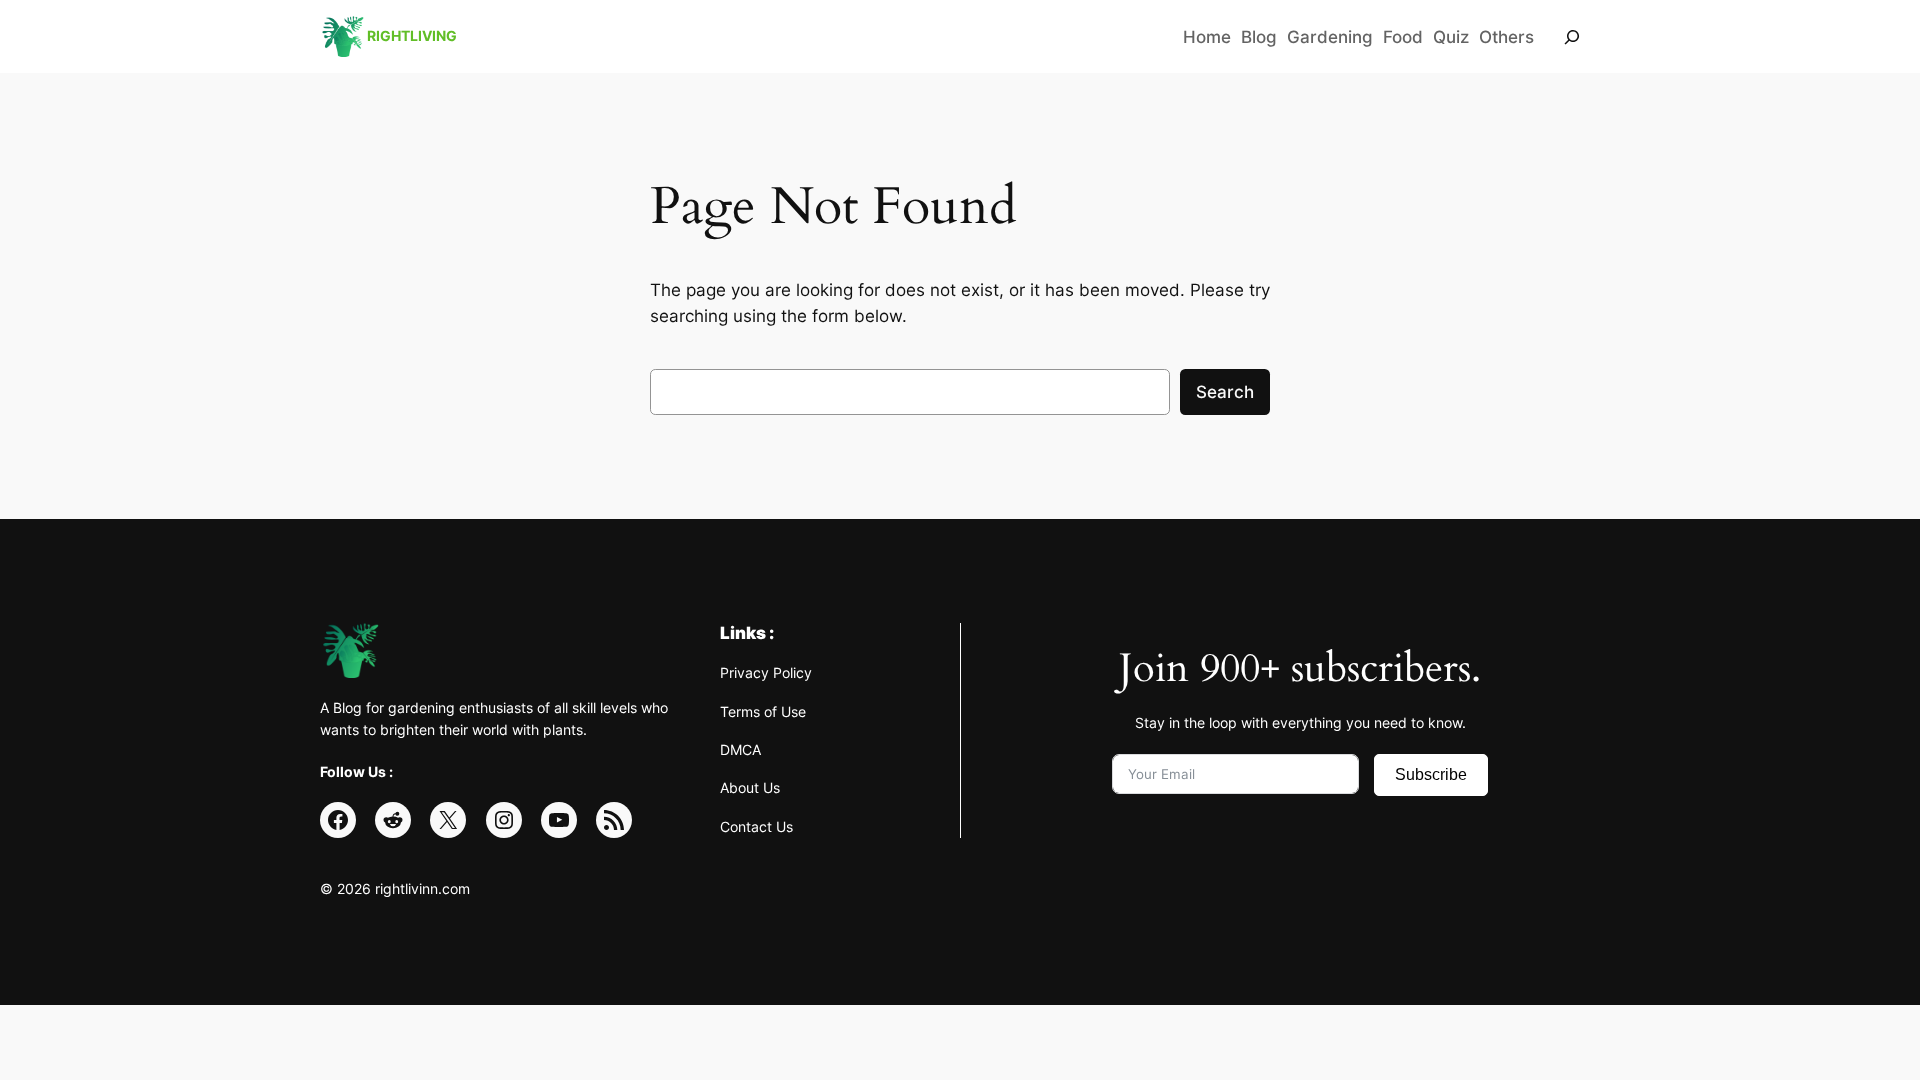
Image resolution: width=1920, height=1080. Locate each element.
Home (1207, 37)
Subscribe (1431, 774)
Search (1225, 392)
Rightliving (412, 35)
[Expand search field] (1572, 36)
